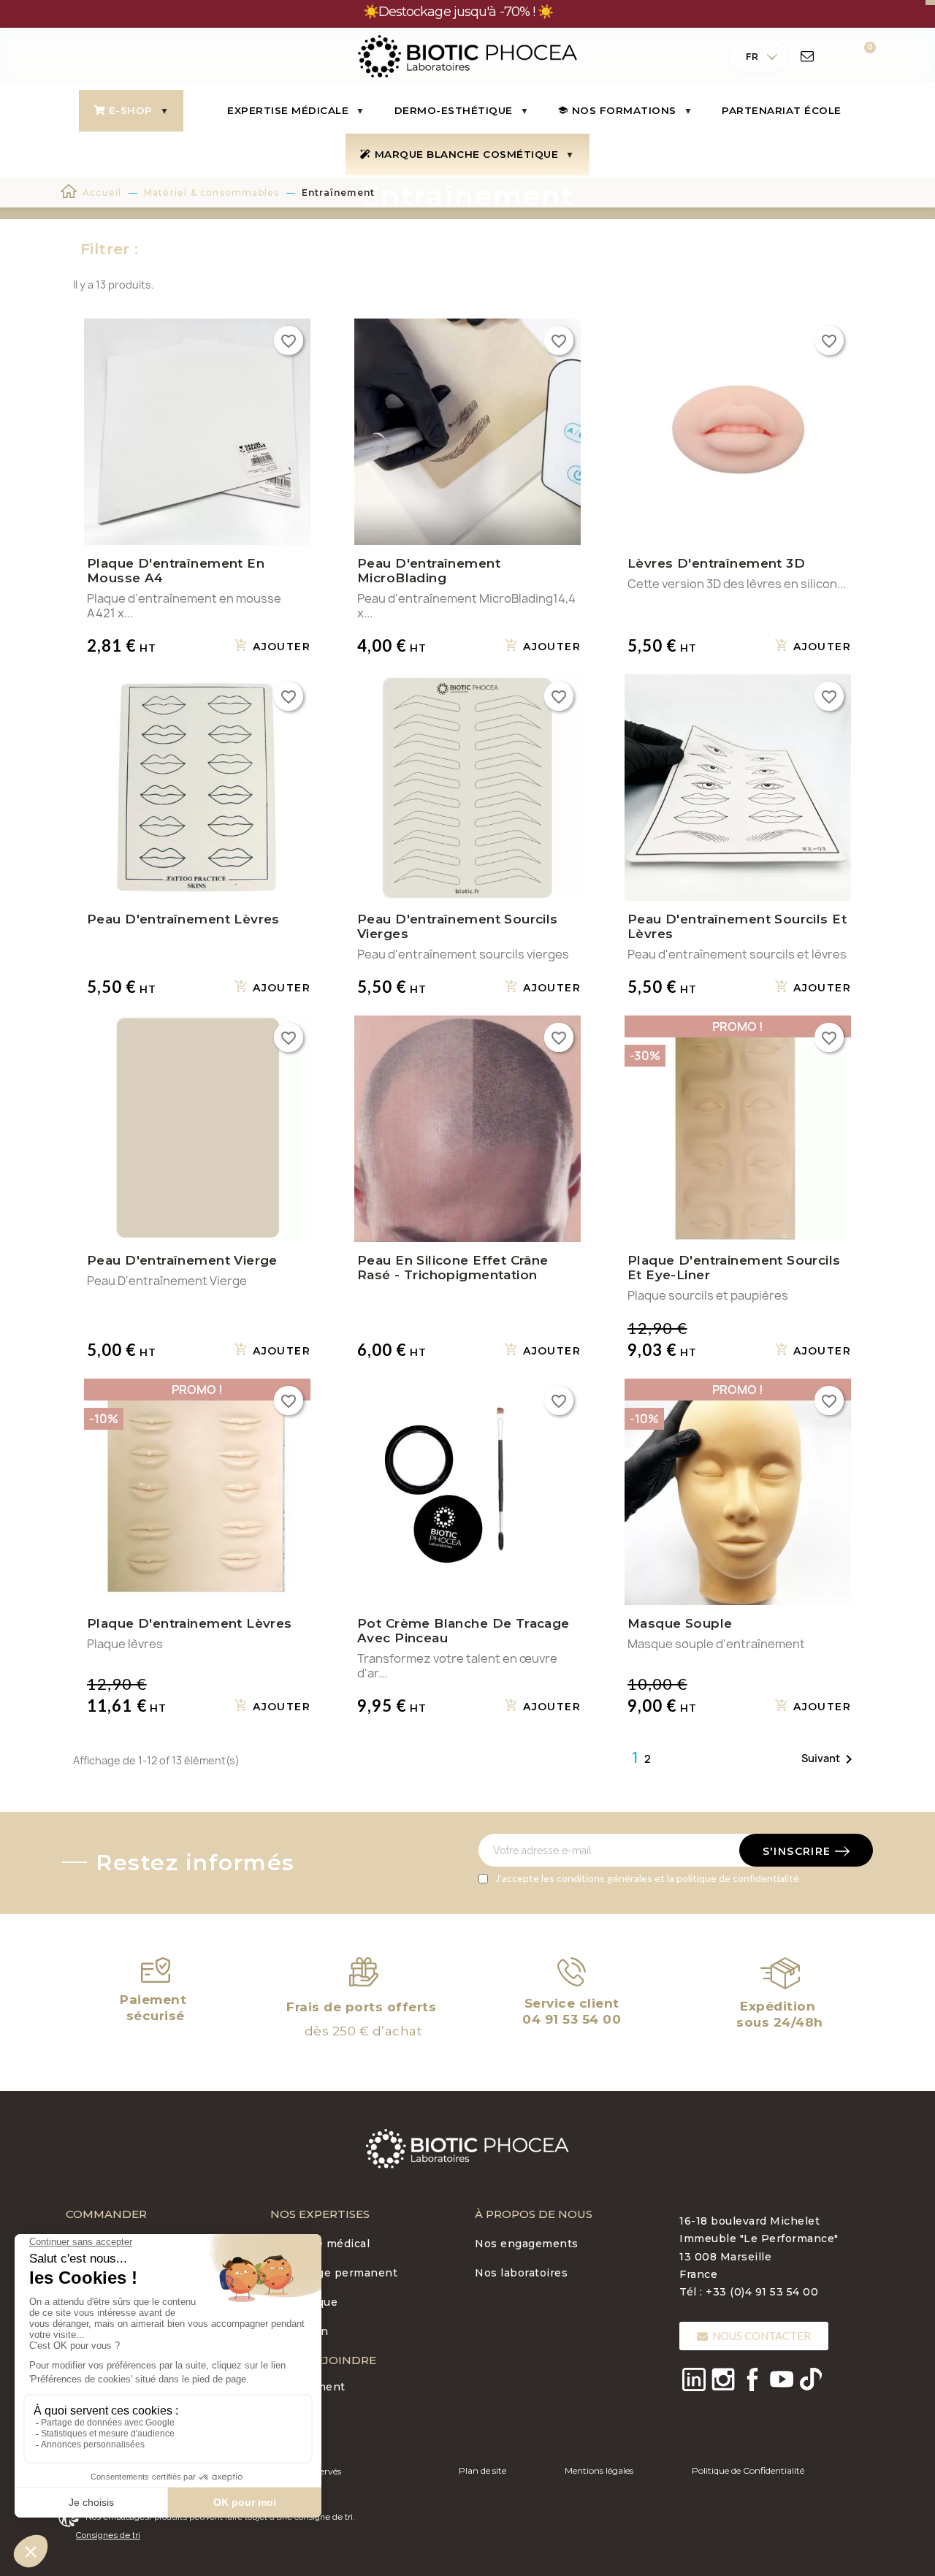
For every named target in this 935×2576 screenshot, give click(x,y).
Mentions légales (599, 2470)
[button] (754, 2336)
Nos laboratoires (521, 2273)
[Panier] (860, 56)
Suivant (829, 1759)
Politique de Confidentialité (748, 2470)
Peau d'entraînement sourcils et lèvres (737, 926)
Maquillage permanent (334, 2273)
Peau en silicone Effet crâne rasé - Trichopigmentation (453, 1268)
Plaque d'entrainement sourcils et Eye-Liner (734, 1268)
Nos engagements (527, 2244)
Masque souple (680, 1623)
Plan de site (482, 2470)
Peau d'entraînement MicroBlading (429, 571)
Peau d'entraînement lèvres (183, 919)
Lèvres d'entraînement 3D (716, 563)
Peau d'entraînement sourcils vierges (458, 926)
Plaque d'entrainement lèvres (190, 1623)
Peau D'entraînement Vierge (182, 1260)
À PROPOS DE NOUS (534, 2214)
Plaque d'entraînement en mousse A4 (176, 571)
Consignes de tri (108, 2535)
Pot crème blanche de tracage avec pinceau (463, 1631)
